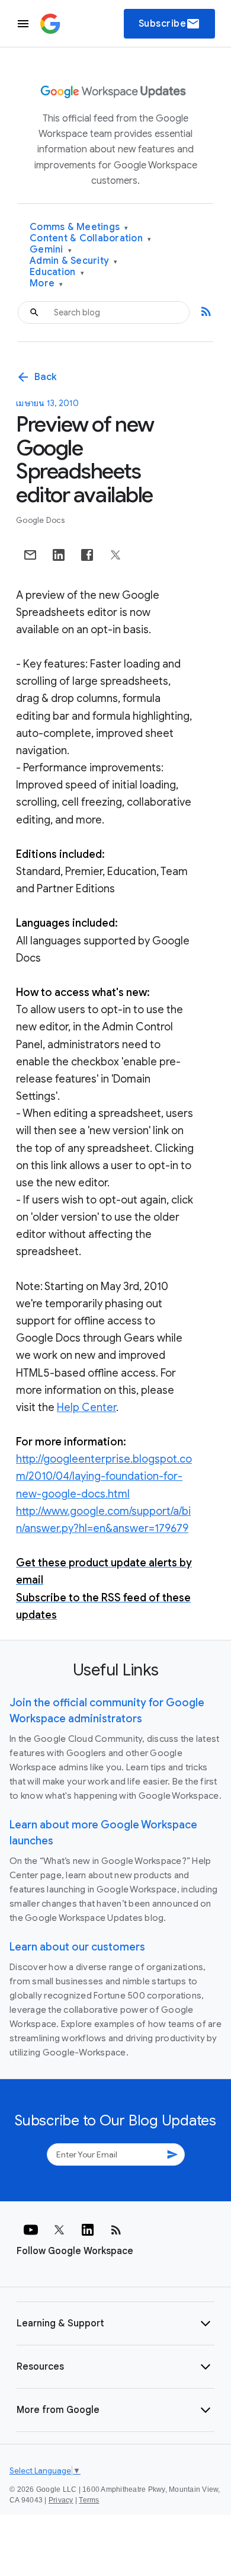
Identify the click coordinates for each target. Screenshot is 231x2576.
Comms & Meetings (79, 227)
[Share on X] (115, 555)
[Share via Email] (30, 555)
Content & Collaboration (90, 239)
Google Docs (40, 520)
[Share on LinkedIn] (59, 555)
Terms (89, 2500)
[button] (115, 2323)
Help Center (86, 1407)
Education (57, 272)
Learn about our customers (77, 1947)
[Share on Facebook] (87, 555)
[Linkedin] (88, 2230)
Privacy (61, 2500)
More (46, 284)
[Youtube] (31, 2230)
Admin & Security (74, 261)
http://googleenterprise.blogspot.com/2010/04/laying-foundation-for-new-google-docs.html (104, 1476)
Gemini (51, 250)
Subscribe (170, 24)
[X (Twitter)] (59, 2230)
